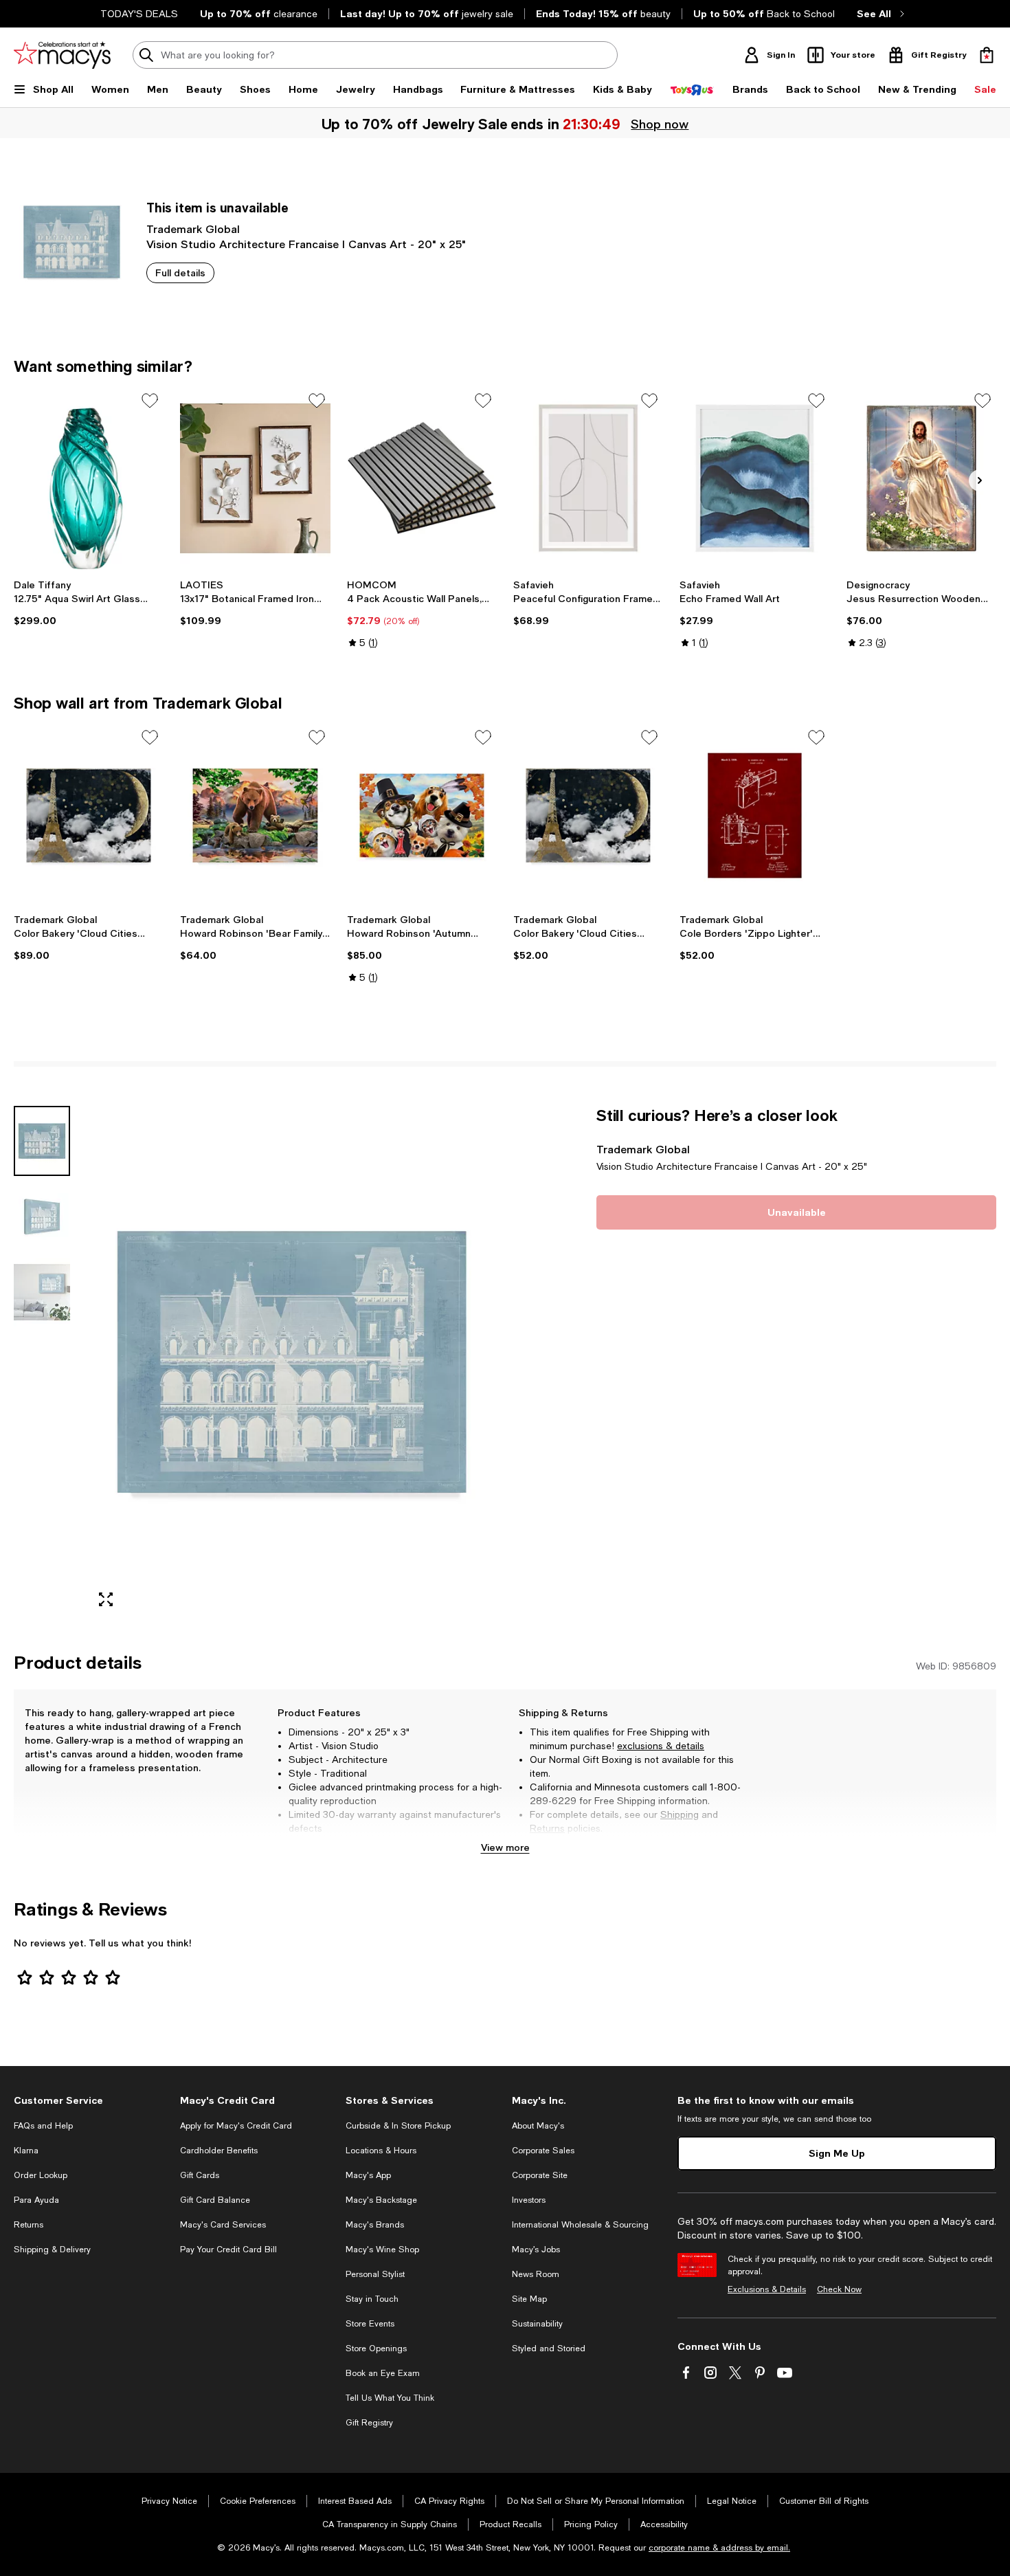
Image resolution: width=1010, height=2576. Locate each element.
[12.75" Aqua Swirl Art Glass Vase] (89, 478)
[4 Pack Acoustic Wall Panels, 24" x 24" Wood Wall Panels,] (422, 478)
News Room (536, 2274)
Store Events (370, 2324)
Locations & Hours (381, 2151)
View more (505, 1847)
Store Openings (376, 2349)
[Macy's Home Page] (62, 55)
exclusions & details (661, 1746)
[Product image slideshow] (292, 1362)
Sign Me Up (837, 2153)
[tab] (42, 1141)
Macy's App (368, 2175)
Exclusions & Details (767, 2289)
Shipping (680, 1814)
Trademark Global (193, 229)
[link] (89, 603)
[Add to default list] (150, 401)
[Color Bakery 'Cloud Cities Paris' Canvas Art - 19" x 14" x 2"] (588, 815)
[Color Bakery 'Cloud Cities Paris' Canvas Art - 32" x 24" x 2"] (89, 815)
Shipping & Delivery (52, 2250)
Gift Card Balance (215, 2200)
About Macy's (538, 2126)
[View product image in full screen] (106, 1599)
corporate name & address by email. (719, 2548)
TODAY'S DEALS (139, 14)
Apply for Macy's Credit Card (236, 2126)
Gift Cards (200, 2175)
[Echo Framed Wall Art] (754, 478)
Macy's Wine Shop (382, 2250)
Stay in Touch (372, 2299)
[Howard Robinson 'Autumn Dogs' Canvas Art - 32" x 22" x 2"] (422, 815)
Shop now (660, 124)
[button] (255, 1362)
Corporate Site (540, 2175)
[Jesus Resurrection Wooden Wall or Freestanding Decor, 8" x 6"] (921, 478)
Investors (529, 2200)
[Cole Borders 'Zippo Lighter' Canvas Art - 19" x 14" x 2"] (754, 815)
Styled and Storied (549, 2349)
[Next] (980, 480)
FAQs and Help (43, 2126)
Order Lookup (41, 2175)
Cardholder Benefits (219, 2151)
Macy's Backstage (381, 2200)
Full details (180, 273)
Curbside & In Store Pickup (398, 2126)
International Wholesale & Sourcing (580, 2225)
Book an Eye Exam (383, 2373)
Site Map (529, 2299)
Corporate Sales (543, 2151)
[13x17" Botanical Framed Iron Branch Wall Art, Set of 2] (255, 478)
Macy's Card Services (223, 2225)
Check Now (839, 2289)
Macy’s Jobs (536, 2250)
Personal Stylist (375, 2274)
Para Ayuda (36, 2200)
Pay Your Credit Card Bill (228, 2250)
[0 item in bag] (987, 55)
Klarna (26, 2151)
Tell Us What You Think (390, 2398)
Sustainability (537, 2324)
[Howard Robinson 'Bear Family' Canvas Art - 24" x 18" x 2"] (255, 815)
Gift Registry (369, 2423)
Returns (547, 1828)
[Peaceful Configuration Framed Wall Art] (588, 478)
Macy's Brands (375, 2225)
